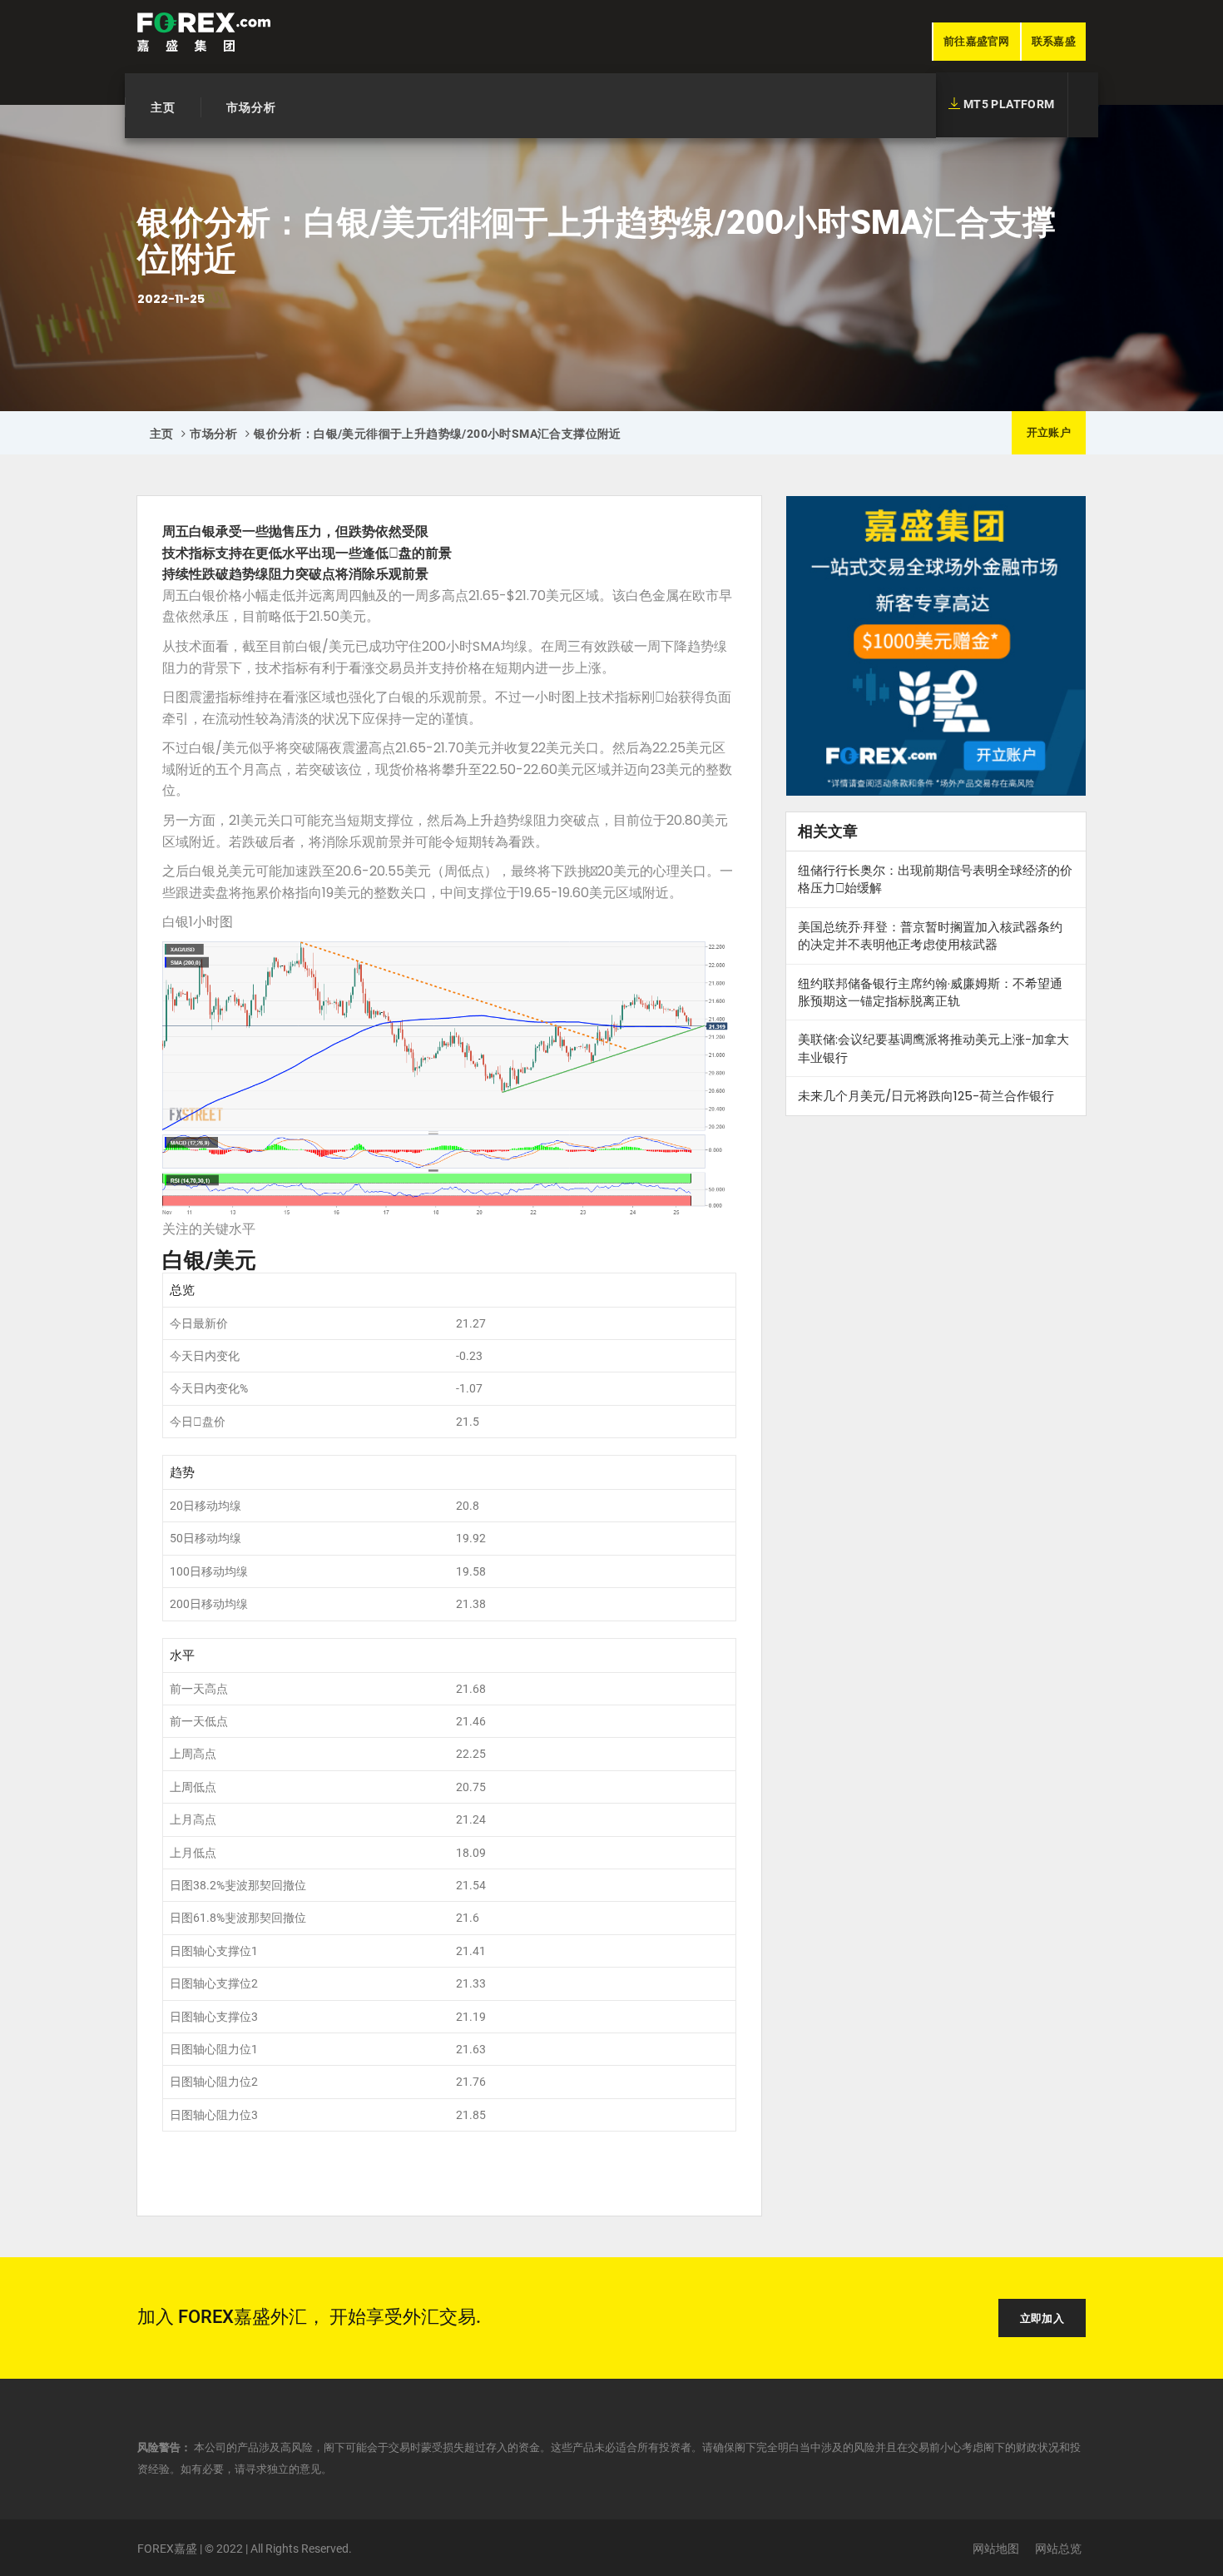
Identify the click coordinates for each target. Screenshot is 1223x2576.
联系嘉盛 (1054, 41)
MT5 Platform (1007, 104)
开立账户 (1049, 432)
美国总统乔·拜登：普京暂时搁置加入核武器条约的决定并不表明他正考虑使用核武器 (930, 936)
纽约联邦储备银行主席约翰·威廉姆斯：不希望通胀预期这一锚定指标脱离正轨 (930, 992)
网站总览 (1058, 2549)
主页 (163, 107)
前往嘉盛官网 (977, 41)
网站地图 (996, 2549)
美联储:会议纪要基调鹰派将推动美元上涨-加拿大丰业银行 (933, 1048)
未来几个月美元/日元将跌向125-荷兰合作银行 (926, 1096)
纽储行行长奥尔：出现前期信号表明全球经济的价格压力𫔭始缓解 (935, 879)
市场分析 (251, 107)
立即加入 (1042, 2318)
